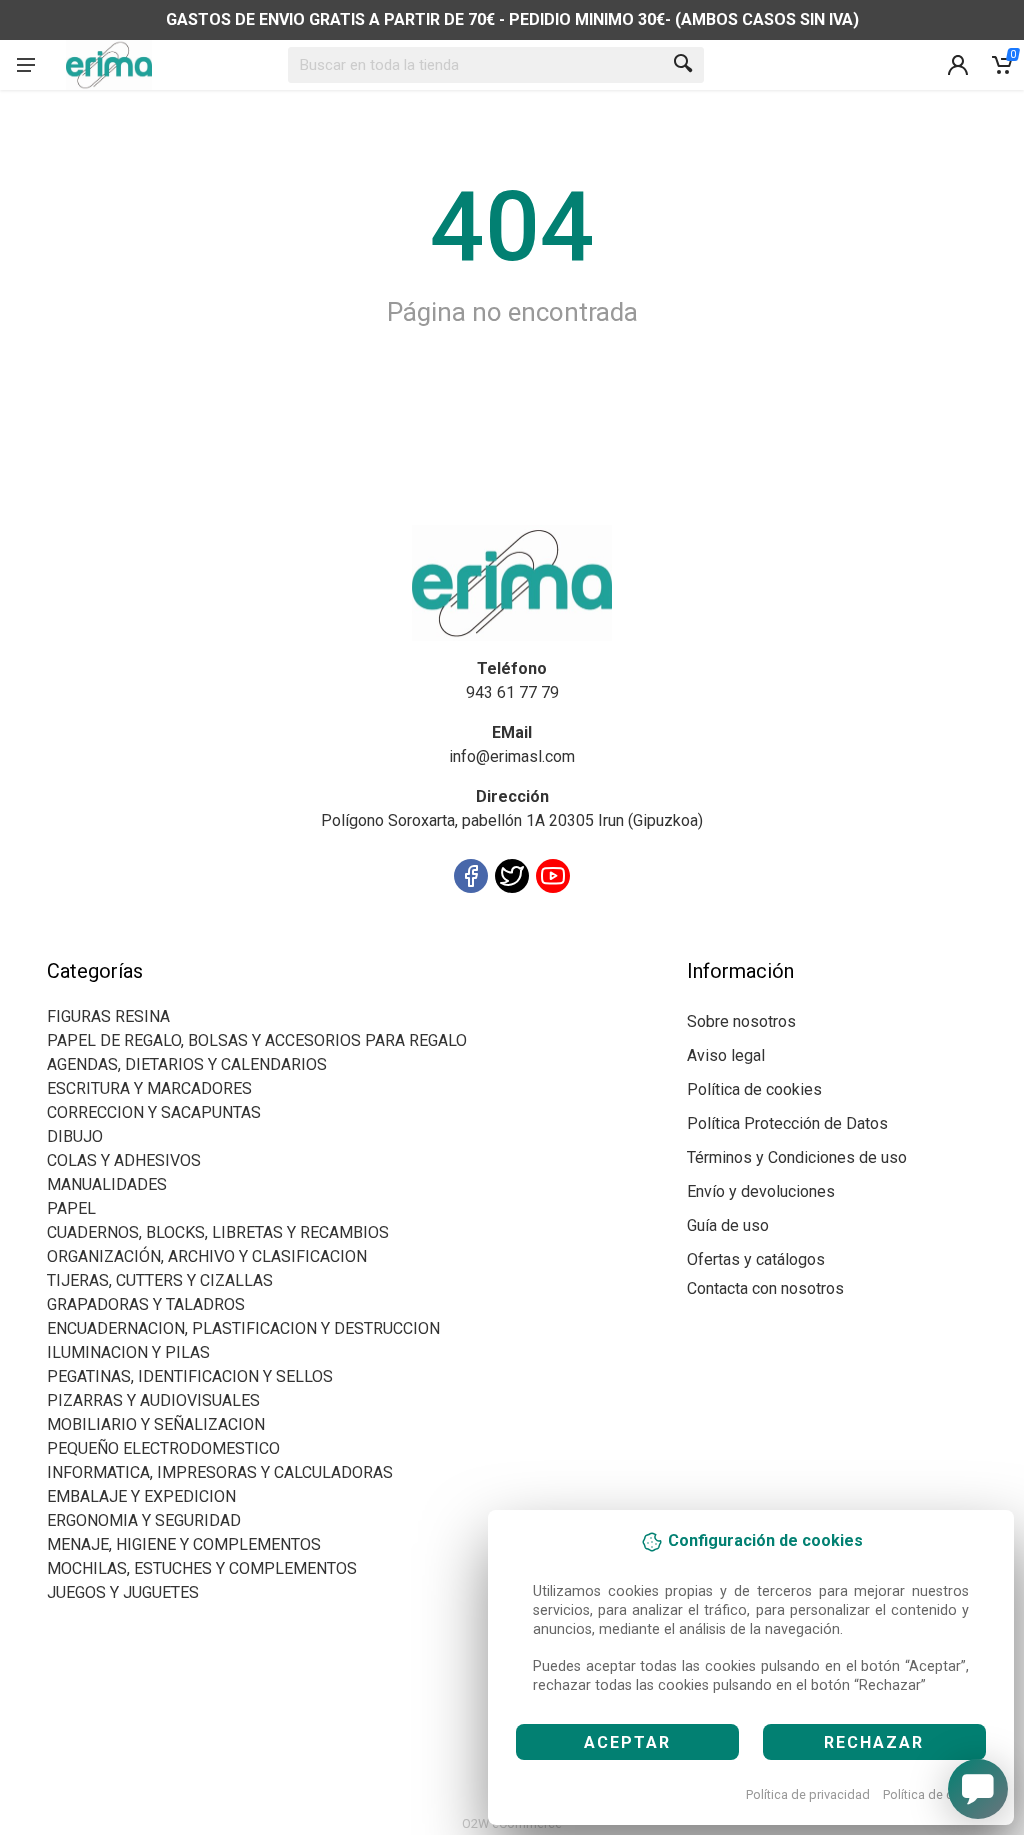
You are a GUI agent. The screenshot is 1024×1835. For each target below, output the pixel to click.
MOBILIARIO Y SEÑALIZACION (156, 1424)
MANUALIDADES (107, 1184)
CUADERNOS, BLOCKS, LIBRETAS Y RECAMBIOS (218, 1232)
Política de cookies (937, 1794)
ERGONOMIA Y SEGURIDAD (144, 1520)
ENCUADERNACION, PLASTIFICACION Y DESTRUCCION (243, 1328)
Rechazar (874, 1742)
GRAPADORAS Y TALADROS (146, 1304)
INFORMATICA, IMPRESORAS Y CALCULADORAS (220, 1472)
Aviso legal (726, 1055)
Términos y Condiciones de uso (797, 1157)
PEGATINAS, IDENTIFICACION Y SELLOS (190, 1376)
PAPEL (71, 1208)
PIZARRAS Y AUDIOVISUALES (153, 1400)
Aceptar (627, 1742)
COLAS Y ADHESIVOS (124, 1160)
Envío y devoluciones (761, 1191)
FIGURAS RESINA (108, 1016)
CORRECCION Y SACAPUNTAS (154, 1112)
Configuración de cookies (163, 946)
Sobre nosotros (741, 1021)
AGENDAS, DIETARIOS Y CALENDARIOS (187, 1064)
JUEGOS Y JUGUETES (123, 1592)
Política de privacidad (808, 1794)
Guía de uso (728, 1225)
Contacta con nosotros (765, 1288)
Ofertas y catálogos (756, 1259)
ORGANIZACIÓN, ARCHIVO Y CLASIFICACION (207, 1256)
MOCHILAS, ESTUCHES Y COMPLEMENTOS (202, 1568)
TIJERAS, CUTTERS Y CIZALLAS (160, 1280)
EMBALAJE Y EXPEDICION (141, 1496)
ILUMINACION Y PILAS (128, 1352)
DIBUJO (75, 1136)
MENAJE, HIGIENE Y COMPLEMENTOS (184, 1544)
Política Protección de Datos (787, 1123)
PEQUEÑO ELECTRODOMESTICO (163, 1448)
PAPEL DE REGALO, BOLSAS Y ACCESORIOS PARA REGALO (257, 1040)
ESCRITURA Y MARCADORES (149, 1088)
